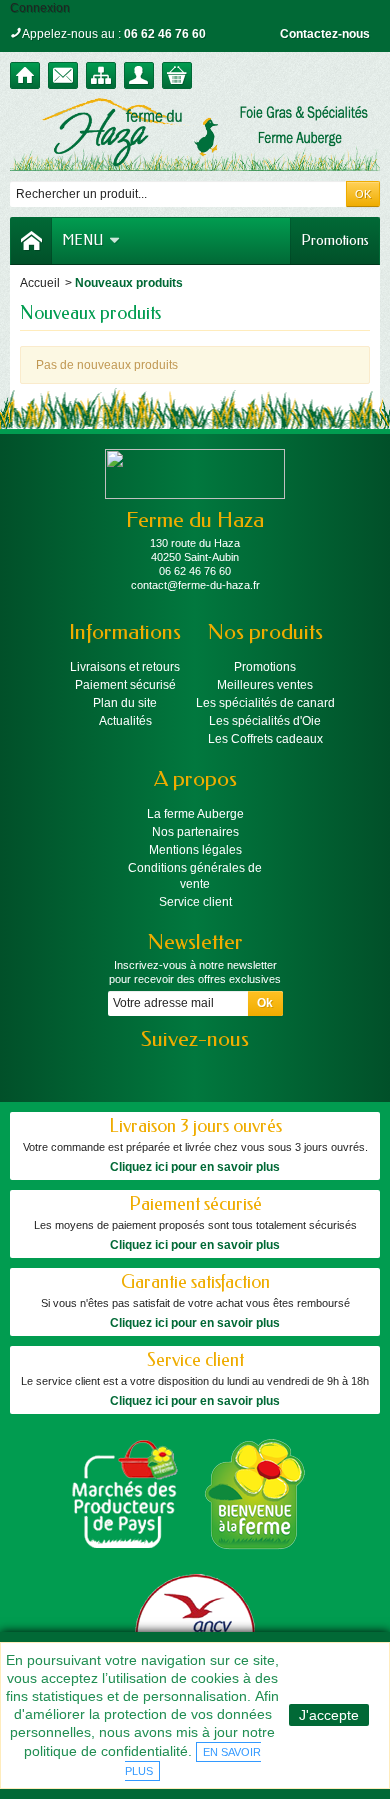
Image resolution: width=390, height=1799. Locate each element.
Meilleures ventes (265, 685)
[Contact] (63, 75)
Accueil (40, 283)
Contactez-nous (325, 34)
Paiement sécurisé (125, 685)
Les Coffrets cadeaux (265, 739)
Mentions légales (195, 850)
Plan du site (125, 703)
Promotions (335, 240)
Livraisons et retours (125, 667)
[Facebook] (178, 1069)
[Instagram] (213, 1069)
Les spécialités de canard (265, 703)
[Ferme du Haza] (195, 134)
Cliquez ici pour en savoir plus (195, 1167)
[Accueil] (25, 75)
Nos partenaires (195, 832)
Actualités (125, 721)
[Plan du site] (101, 75)
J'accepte (329, 1715)
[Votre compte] (139, 75)
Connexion (40, 8)
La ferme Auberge (195, 814)
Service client (195, 902)
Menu (82, 240)
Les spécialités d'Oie (265, 721)
